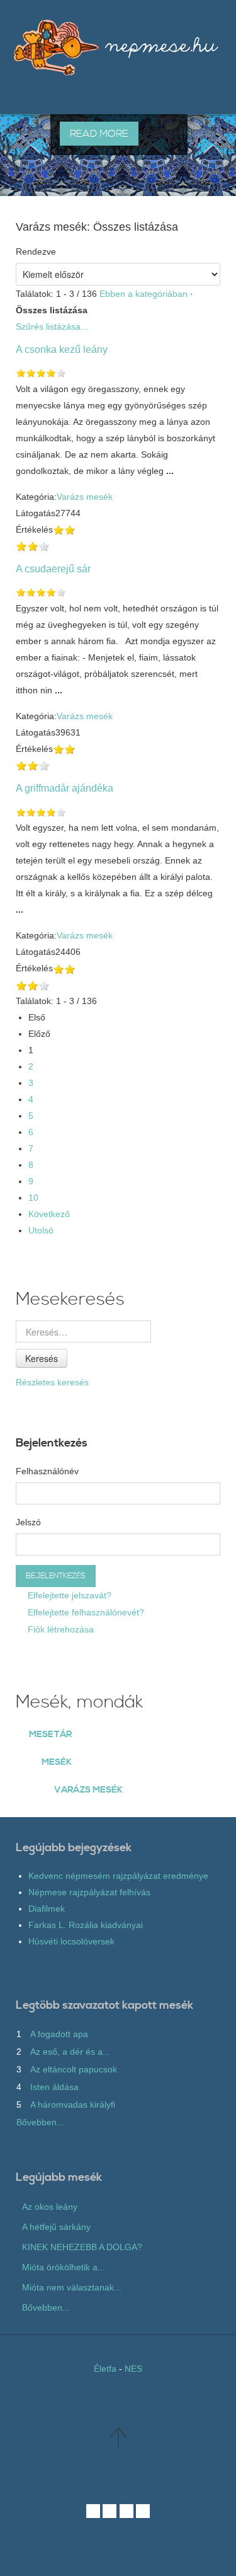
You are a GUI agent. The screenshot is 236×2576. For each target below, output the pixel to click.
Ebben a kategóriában (143, 294)
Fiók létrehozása (59, 1629)
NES (133, 2369)
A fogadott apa (59, 2034)
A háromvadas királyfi (73, 2105)
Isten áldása (54, 2087)
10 (33, 1198)
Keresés (42, 1358)
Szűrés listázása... (52, 326)
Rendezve (36, 251)
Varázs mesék (85, 497)
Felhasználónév (47, 1471)
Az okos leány (50, 2207)
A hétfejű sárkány (56, 2227)
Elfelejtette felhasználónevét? (85, 1612)
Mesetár (50, 1735)
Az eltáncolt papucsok (74, 2069)
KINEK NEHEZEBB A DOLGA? (82, 2247)
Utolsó (41, 1230)
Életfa (105, 2369)
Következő (49, 1214)
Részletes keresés (52, 1382)
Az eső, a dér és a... (70, 2052)
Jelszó (28, 1522)
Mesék (57, 1762)
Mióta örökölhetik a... (64, 2267)
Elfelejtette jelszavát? (68, 1595)
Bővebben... (40, 2122)
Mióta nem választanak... (72, 2287)
